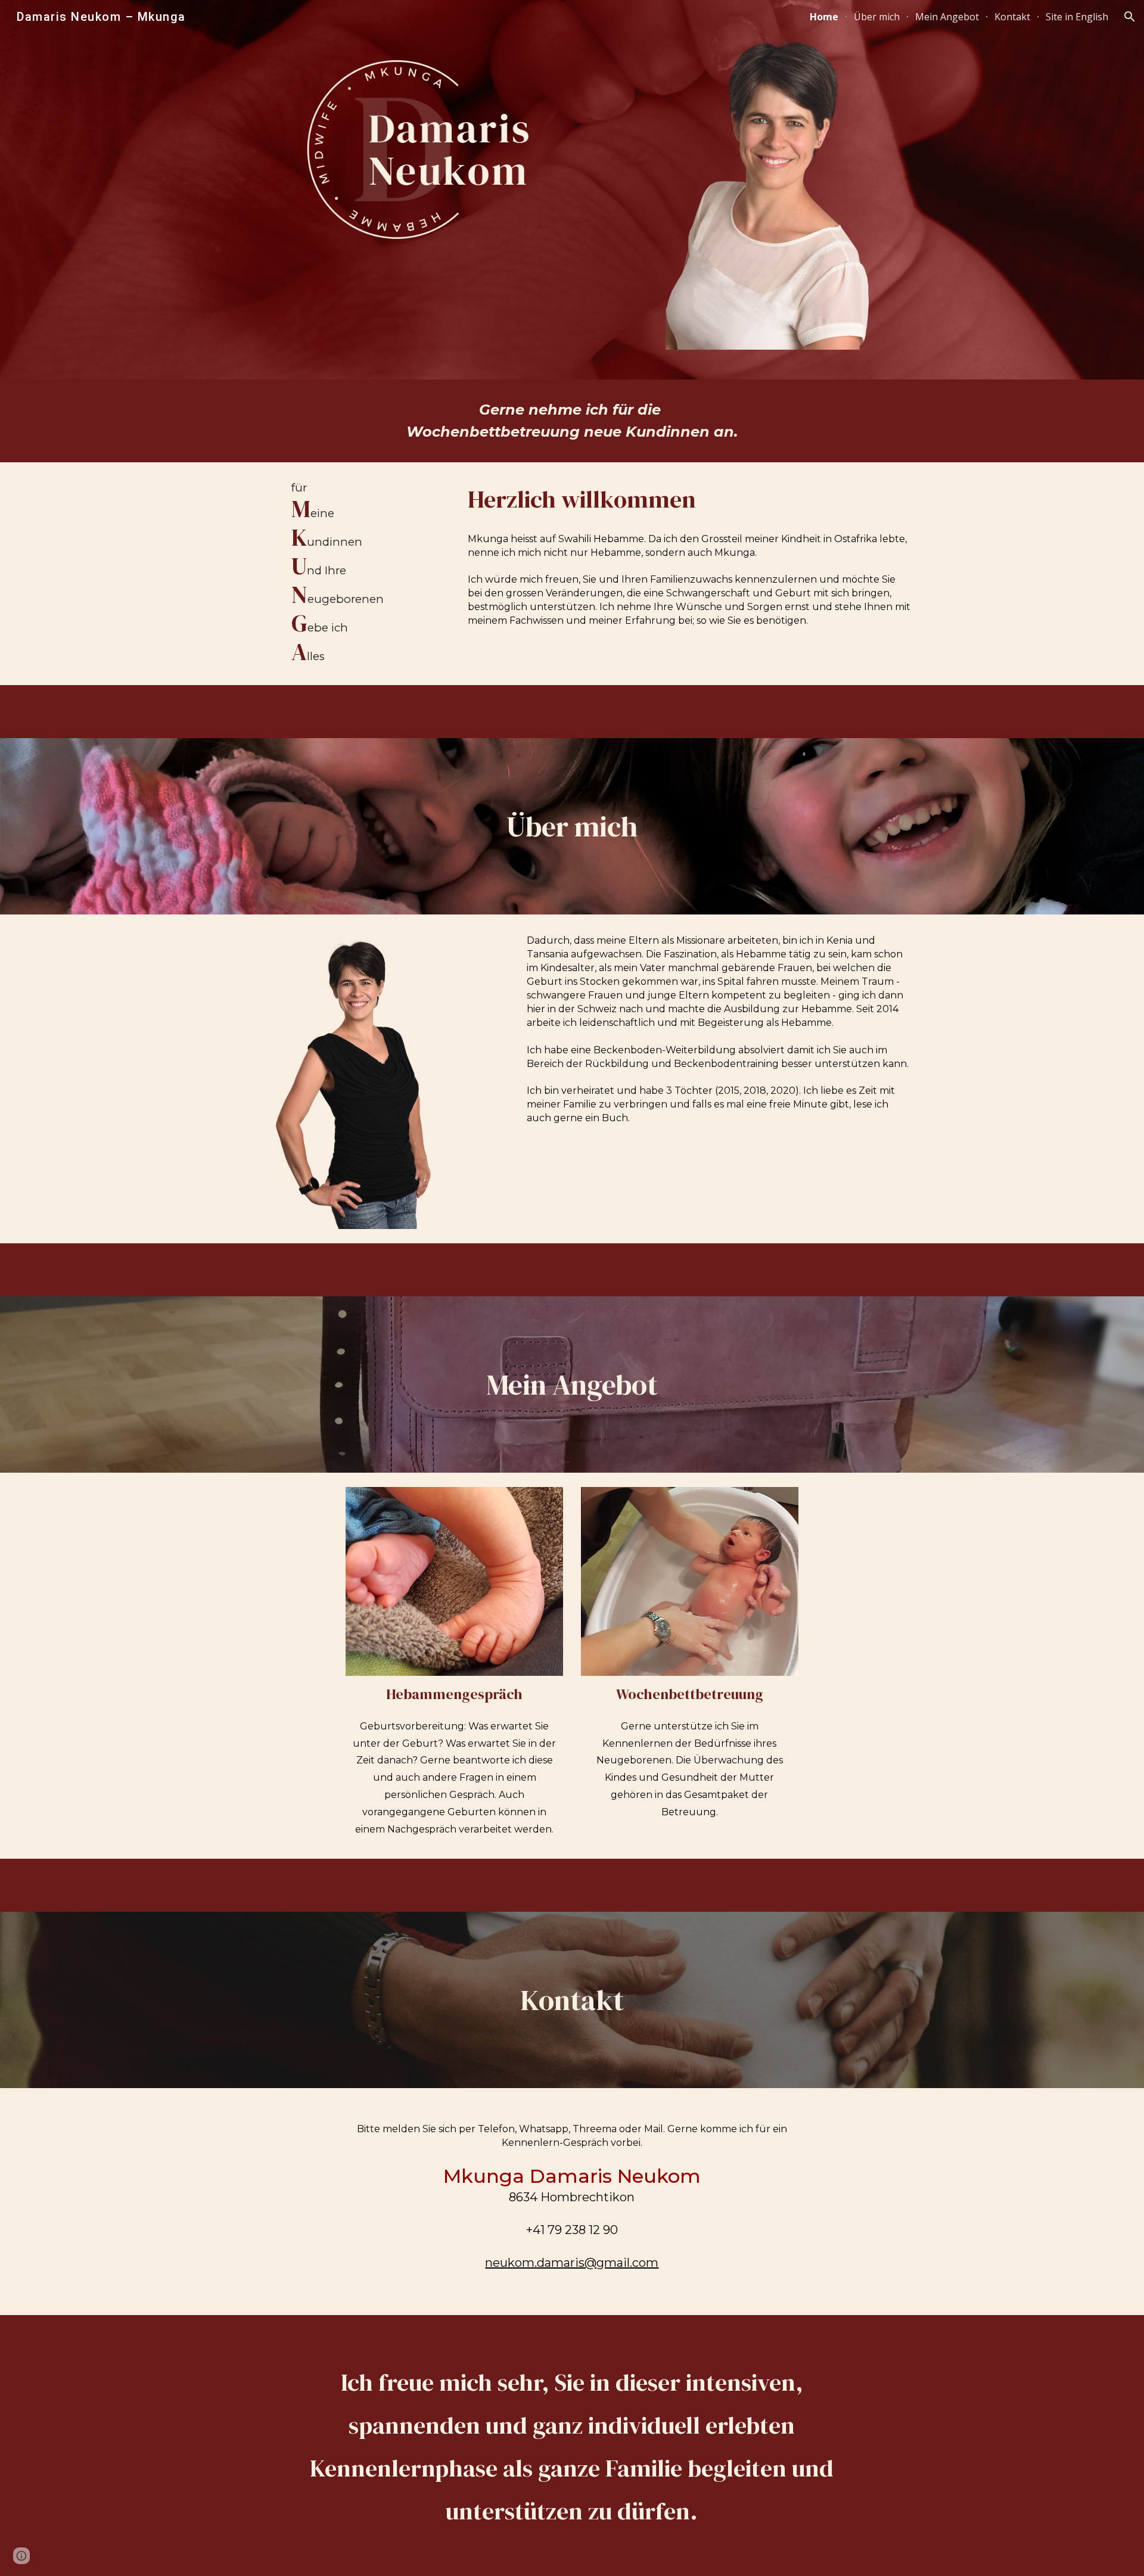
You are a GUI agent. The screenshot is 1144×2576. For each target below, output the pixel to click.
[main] (572, 421)
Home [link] (824, 17)
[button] (1130, 17)
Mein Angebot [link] (947, 17)
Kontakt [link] (1012, 17)
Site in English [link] (1077, 17)
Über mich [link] (877, 17)
